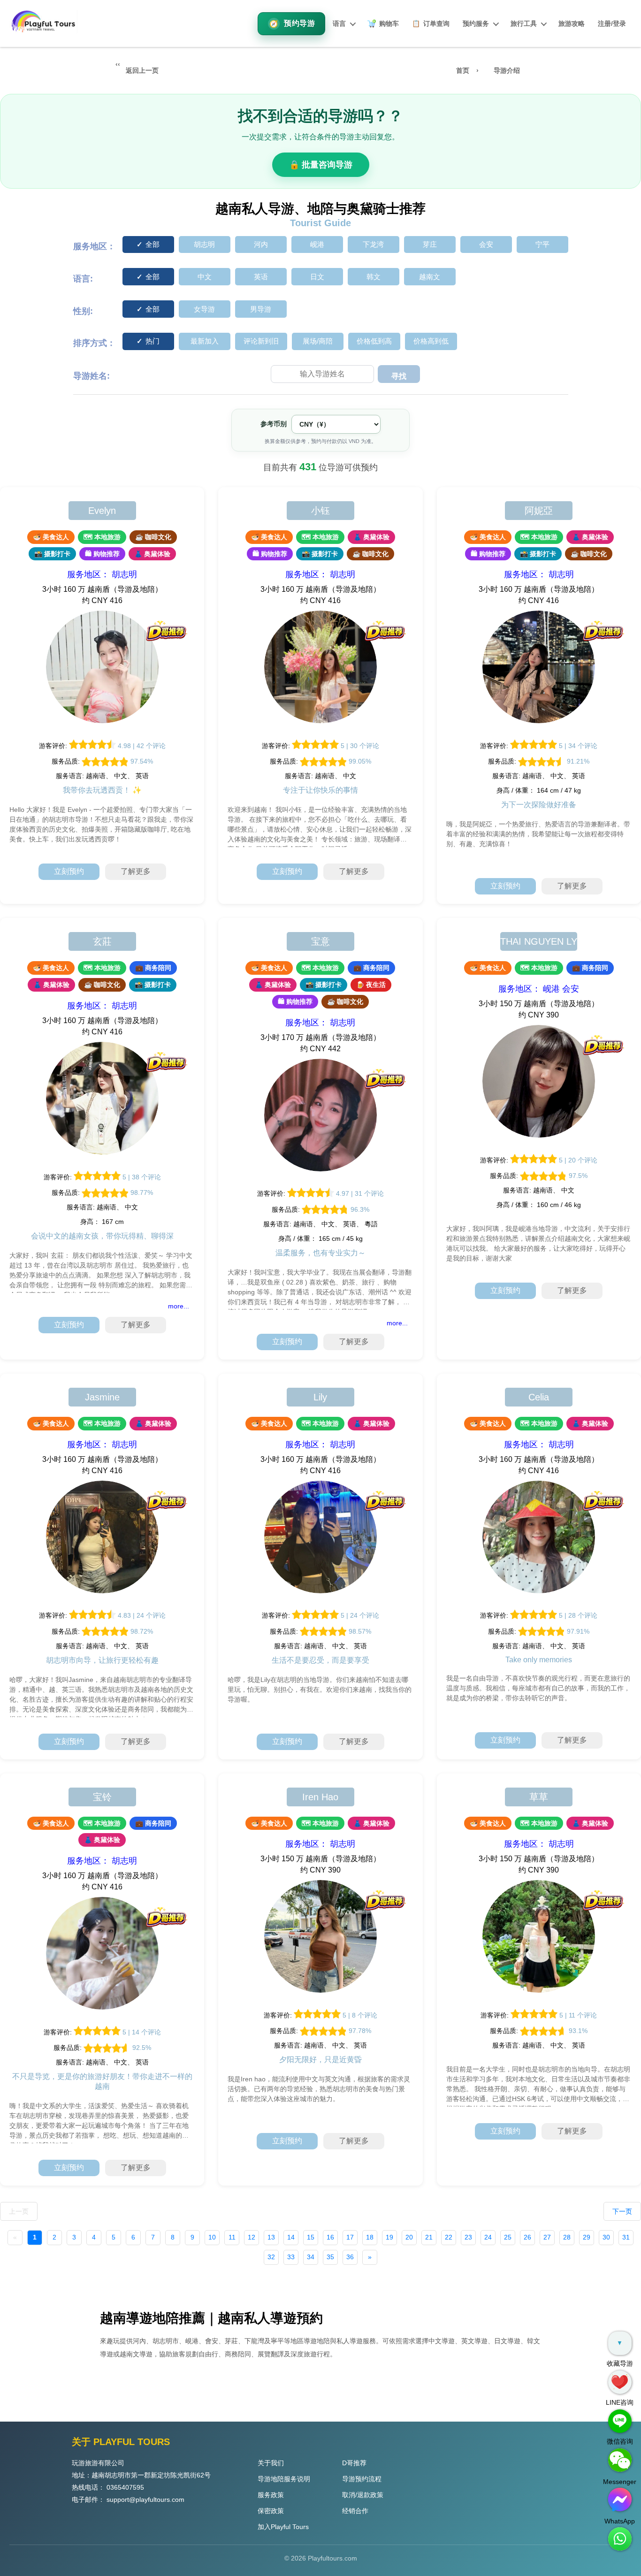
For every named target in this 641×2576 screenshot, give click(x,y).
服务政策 (271, 2495)
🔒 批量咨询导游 (321, 165)
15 (311, 2237)
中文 (205, 277)
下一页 (622, 2211)
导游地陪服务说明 (284, 2479)
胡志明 (204, 244)
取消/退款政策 (363, 2495)
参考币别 (274, 424)
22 (449, 2237)
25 (508, 2237)
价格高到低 (431, 341)
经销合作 (355, 2511)
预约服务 (476, 23)
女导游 (204, 309)
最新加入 (205, 341)
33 (291, 2257)
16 (330, 2237)
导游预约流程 (362, 2479)
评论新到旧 (261, 341)
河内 (261, 244)
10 (212, 2237)
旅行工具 (524, 23)
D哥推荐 (354, 2463)
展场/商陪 (318, 341)
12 (252, 2237)
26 (527, 2237)
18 (370, 2237)
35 (330, 2257)
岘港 (317, 244)
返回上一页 (142, 70)
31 (626, 2237)
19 (389, 2237)
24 (488, 2237)
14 (291, 2237)
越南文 (430, 277)
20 (409, 2237)
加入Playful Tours (283, 2527)
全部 (153, 244)
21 (429, 2237)
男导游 (261, 309)
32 (271, 2257)
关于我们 (271, 2463)
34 (311, 2257)
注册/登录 (612, 23)
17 (350, 2237)
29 (587, 2237)
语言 (339, 23)
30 (606, 2237)
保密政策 (271, 2511)
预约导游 (299, 23)
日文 (317, 277)
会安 (486, 244)
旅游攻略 (572, 23)
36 (350, 2257)
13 (271, 2237)
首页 (463, 70)
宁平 (542, 244)
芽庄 (430, 244)
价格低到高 (374, 341)
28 (567, 2237)
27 (547, 2237)
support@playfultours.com (145, 2500)
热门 (153, 341)
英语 (261, 277)
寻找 (399, 376)
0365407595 (125, 2487)
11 (232, 2237)
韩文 (374, 277)
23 (468, 2237)
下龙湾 (373, 244)
